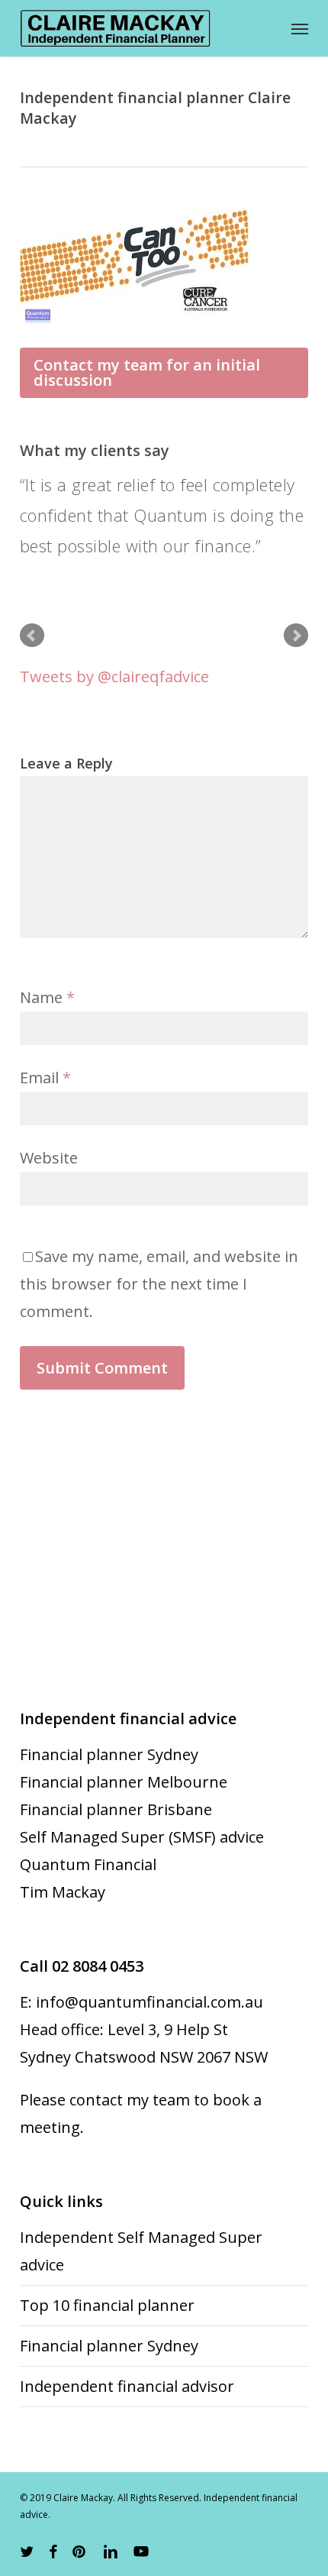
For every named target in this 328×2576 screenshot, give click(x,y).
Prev (32, 636)
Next (296, 636)
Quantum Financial (88, 1864)
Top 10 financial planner (107, 2305)
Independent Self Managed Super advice (141, 2251)
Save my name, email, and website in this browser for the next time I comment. (159, 1284)
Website (49, 1158)
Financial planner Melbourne (124, 1782)
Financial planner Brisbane (116, 1809)
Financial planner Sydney (109, 1754)
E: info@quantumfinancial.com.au (141, 2002)
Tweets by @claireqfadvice (114, 676)
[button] (300, 28)
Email (45, 1078)
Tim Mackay (63, 1892)
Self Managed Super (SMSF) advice (142, 1837)
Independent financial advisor (127, 2386)
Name (47, 997)
